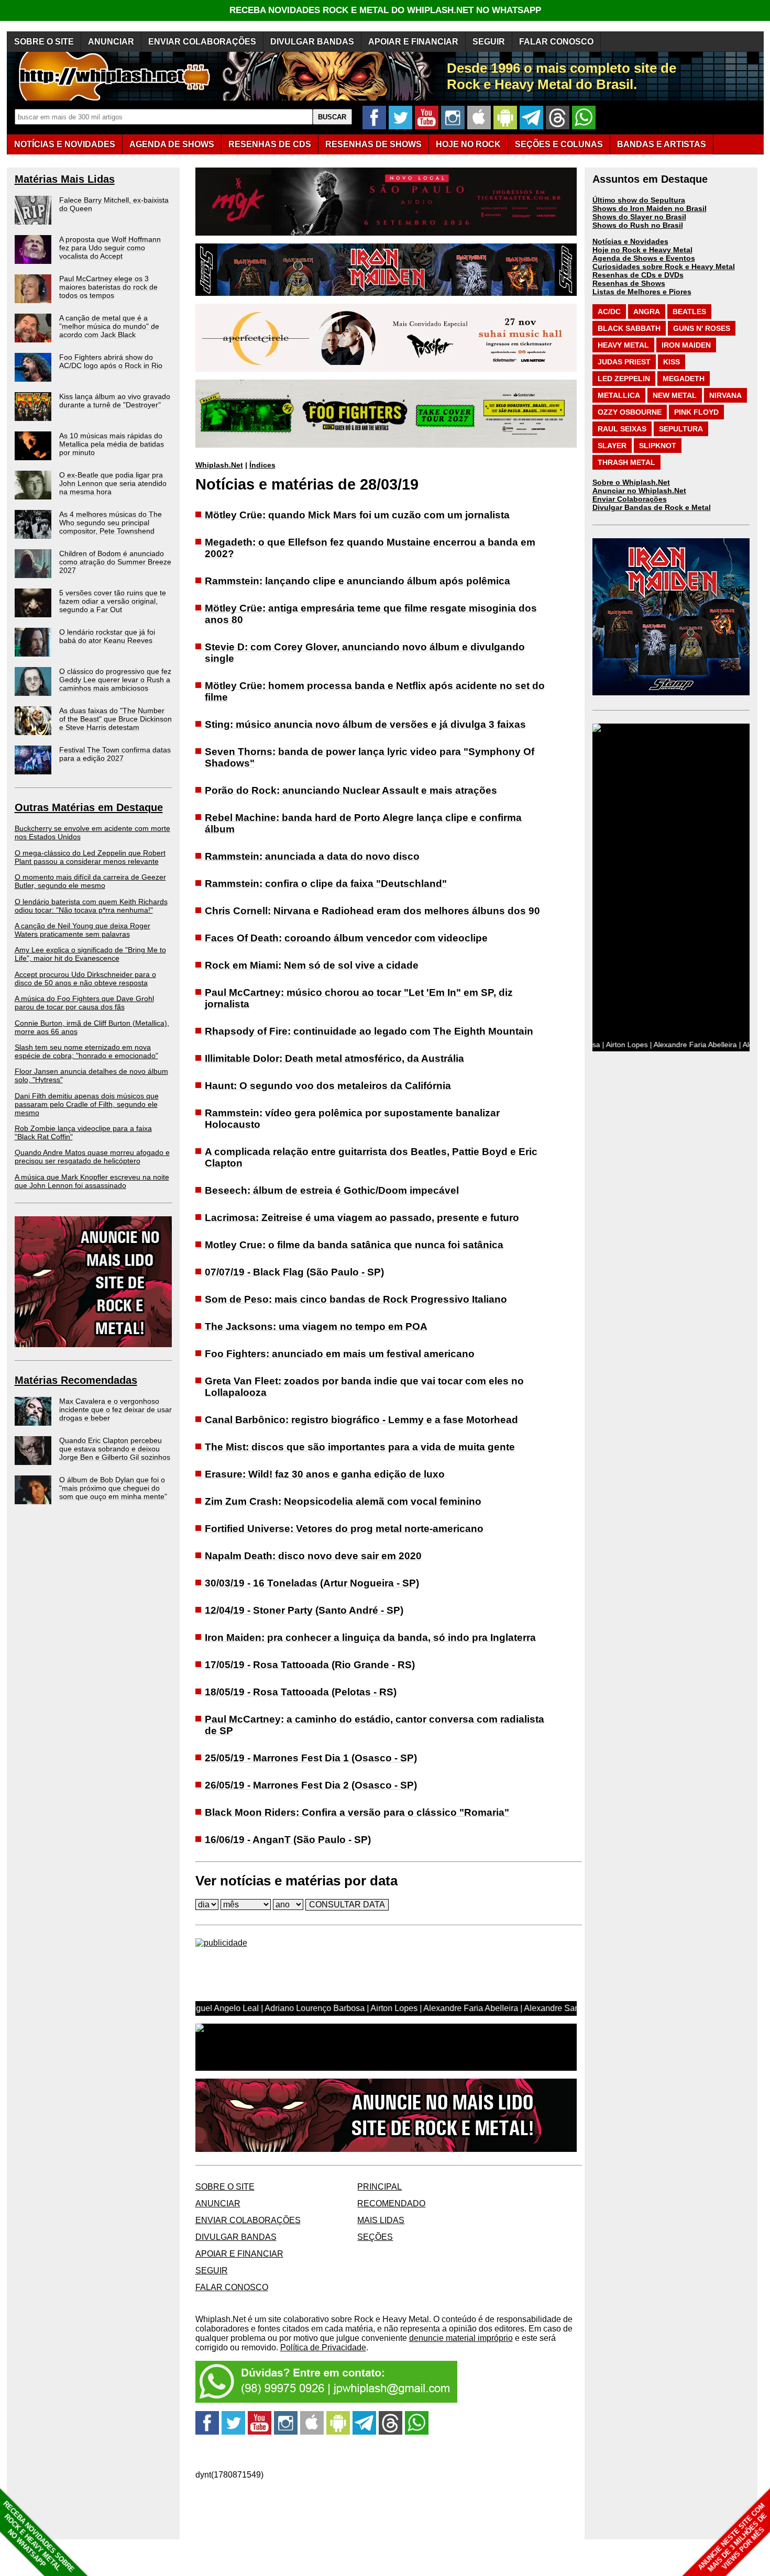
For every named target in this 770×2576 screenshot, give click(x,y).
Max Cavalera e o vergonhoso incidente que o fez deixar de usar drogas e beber (115, 1409)
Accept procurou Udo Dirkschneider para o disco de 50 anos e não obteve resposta (85, 979)
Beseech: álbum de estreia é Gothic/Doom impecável (332, 1190)
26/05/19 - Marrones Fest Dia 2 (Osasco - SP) (311, 1785)
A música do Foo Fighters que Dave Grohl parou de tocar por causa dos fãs (84, 1003)
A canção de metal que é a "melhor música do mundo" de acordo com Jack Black (109, 326)
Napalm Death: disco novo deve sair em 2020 (313, 1556)
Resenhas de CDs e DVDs (638, 275)
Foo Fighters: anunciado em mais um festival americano (340, 1354)
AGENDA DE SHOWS (172, 144)
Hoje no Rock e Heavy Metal (642, 250)
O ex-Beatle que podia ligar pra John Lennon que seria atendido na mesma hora (113, 483)
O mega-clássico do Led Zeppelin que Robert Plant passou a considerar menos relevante (90, 857)
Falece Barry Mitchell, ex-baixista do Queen (114, 204)
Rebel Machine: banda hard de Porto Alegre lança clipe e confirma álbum (363, 823)
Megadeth (684, 379)
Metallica (619, 395)
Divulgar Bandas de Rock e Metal (652, 507)
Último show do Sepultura (639, 200)
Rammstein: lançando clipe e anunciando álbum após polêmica (357, 581)
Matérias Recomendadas (76, 1380)
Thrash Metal (626, 462)
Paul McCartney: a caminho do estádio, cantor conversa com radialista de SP (375, 1725)
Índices (262, 465)
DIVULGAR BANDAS (312, 42)
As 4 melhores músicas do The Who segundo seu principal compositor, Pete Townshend (111, 523)
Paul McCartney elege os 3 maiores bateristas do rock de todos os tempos (108, 287)
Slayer (612, 446)
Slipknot (658, 446)
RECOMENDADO (391, 2203)
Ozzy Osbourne (630, 412)
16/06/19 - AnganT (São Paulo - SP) (288, 1840)
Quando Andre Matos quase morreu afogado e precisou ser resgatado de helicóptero (92, 1157)
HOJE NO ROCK (468, 144)
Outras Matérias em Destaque (89, 807)
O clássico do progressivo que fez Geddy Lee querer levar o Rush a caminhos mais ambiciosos (115, 680)
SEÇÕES (559, 144)
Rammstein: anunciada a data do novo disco (312, 856)
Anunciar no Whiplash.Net (639, 491)
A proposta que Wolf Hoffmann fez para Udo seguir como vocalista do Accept (110, 248)
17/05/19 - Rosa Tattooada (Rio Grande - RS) (310, 1665)
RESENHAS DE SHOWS (373, 144)
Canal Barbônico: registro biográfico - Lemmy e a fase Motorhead (361, 1420)
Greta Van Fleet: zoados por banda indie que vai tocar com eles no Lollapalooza (364, 1387)
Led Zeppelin (624, 379)
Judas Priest (624, 362)
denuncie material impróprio (461, 2338)
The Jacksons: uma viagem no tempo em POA (316, 1326)
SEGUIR (489, 42)
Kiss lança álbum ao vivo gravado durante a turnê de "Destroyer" (115, 401)
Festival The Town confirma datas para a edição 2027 (115, 754)
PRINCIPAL (379, 2187)
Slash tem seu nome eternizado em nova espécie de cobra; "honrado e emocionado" (86, 1051)
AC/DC (609, 312)
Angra (647, 312)
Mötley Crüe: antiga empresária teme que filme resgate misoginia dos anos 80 (371, 614)
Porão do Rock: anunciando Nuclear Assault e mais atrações (351, 790)
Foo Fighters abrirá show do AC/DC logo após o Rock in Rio (111, 361)
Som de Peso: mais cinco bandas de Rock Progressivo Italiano (356, 1299)
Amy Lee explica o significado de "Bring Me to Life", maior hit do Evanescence (90, 954)
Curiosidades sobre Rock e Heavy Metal (664, 267)
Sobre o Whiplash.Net (631, 482)
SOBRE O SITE (44, 42)
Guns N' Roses (702, 328)
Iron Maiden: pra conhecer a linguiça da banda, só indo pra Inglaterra (370, 1637)
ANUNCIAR (111, 42)
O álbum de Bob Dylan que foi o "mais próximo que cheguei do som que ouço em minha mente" (113, 1488)
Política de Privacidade (323, 2347)
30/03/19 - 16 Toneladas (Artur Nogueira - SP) (312, 1583)
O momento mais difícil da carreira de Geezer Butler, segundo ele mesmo (90, 881)
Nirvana (725, 395)
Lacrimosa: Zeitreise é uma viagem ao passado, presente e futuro (362, 1218)
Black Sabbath (629, 328)
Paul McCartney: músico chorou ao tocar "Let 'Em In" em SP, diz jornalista (359, 998)
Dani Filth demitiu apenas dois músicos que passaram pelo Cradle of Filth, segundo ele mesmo (87, 1104)
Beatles (689, 312)
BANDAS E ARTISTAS (662, 144)
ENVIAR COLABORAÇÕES (202, 42)
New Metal (675, 395)
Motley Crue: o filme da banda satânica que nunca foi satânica (354, 1245)
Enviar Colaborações (630, 499)
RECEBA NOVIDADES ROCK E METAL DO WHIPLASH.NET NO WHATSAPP (385, 10)
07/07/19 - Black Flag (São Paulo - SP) (294, 1272)
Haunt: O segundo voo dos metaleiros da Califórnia (328, 1086)
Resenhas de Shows (629, 283)
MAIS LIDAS (381, 2220)
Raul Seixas (622, 429)
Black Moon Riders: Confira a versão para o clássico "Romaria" (357, 1812)
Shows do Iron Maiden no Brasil (650, 208)
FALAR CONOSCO (556, 42)
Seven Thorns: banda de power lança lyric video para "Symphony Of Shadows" (370, 757)
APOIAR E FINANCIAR (413, 42)
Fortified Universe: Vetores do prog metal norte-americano (344, 1529)
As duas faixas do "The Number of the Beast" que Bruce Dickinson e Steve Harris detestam (115, 719)
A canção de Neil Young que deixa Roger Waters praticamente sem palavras (82, 930)
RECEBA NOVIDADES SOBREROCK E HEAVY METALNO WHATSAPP (38, 2536)
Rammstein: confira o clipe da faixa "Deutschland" (326, 884)
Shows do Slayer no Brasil (639, 217)
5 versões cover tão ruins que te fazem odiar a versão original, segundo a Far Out (113, 601)
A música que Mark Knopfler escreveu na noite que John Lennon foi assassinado (92, 1181)
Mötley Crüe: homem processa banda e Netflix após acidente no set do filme (375, 691)
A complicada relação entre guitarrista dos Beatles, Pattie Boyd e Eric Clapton (371, 1157)
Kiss (672, 362)
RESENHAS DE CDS (270, 144)
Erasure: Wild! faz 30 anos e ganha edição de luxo (325, 1474)
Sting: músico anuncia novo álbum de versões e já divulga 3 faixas (365, 724)
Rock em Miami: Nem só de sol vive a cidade (312, 965)
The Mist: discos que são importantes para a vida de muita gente (360, 1447)
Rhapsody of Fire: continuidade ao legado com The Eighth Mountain (369, 1031)
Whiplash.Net (219, 465)
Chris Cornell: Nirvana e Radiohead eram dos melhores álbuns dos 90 (372, 911)
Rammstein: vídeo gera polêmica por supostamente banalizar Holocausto (352, 1119)
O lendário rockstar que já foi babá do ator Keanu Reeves (107, 636)
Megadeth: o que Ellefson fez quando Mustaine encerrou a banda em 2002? (370, 548)
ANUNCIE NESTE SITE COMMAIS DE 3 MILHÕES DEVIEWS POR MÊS (733, 2538)
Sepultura (681, 429)
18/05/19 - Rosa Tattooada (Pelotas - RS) (301, 1692)
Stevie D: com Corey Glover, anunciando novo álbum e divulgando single (365, 653)
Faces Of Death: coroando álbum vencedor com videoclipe (346, 938)
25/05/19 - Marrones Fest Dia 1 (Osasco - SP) (311, 1758)
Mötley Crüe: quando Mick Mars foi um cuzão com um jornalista (357, 515)
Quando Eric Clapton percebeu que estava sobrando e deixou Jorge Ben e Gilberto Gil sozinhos (115, 1449)
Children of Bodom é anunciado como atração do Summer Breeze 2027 (115, 562)
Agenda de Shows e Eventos (644, 258)
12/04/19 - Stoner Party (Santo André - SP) (304, 1610)
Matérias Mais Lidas (65, 179)
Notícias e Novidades (630, 241)
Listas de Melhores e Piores (642, 292)
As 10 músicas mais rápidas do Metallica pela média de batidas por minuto (112, 444)
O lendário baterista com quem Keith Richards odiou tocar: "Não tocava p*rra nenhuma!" (91, 906)
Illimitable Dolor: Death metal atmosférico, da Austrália (334, 1058)
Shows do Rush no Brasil (638, 225)
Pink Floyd (696, 412)
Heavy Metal (623, 345)
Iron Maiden (686, 345)
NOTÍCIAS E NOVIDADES (65, 144)
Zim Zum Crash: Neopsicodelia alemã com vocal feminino (343, 1501)
